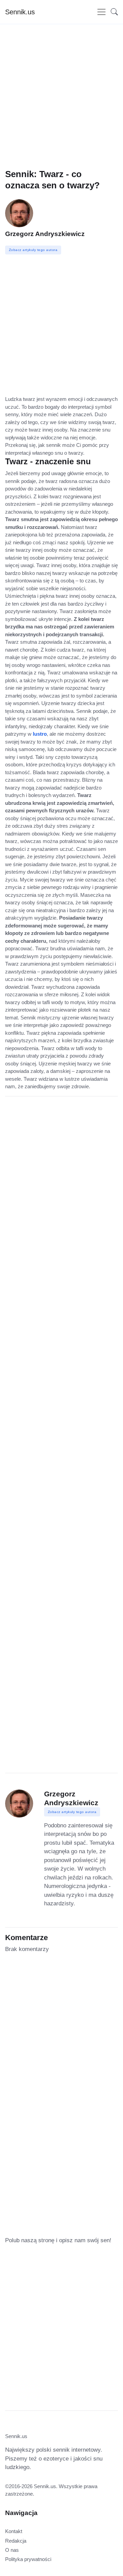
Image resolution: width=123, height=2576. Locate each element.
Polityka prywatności (28, 2559)
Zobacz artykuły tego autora (72, 1812)
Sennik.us (20, 12)
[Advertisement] (61, 107)
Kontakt (14, 2531)
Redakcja (16, 2541)
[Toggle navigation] (101, 12)
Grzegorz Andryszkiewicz (45, 234)
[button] (112, 12)
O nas (12, 2550)
